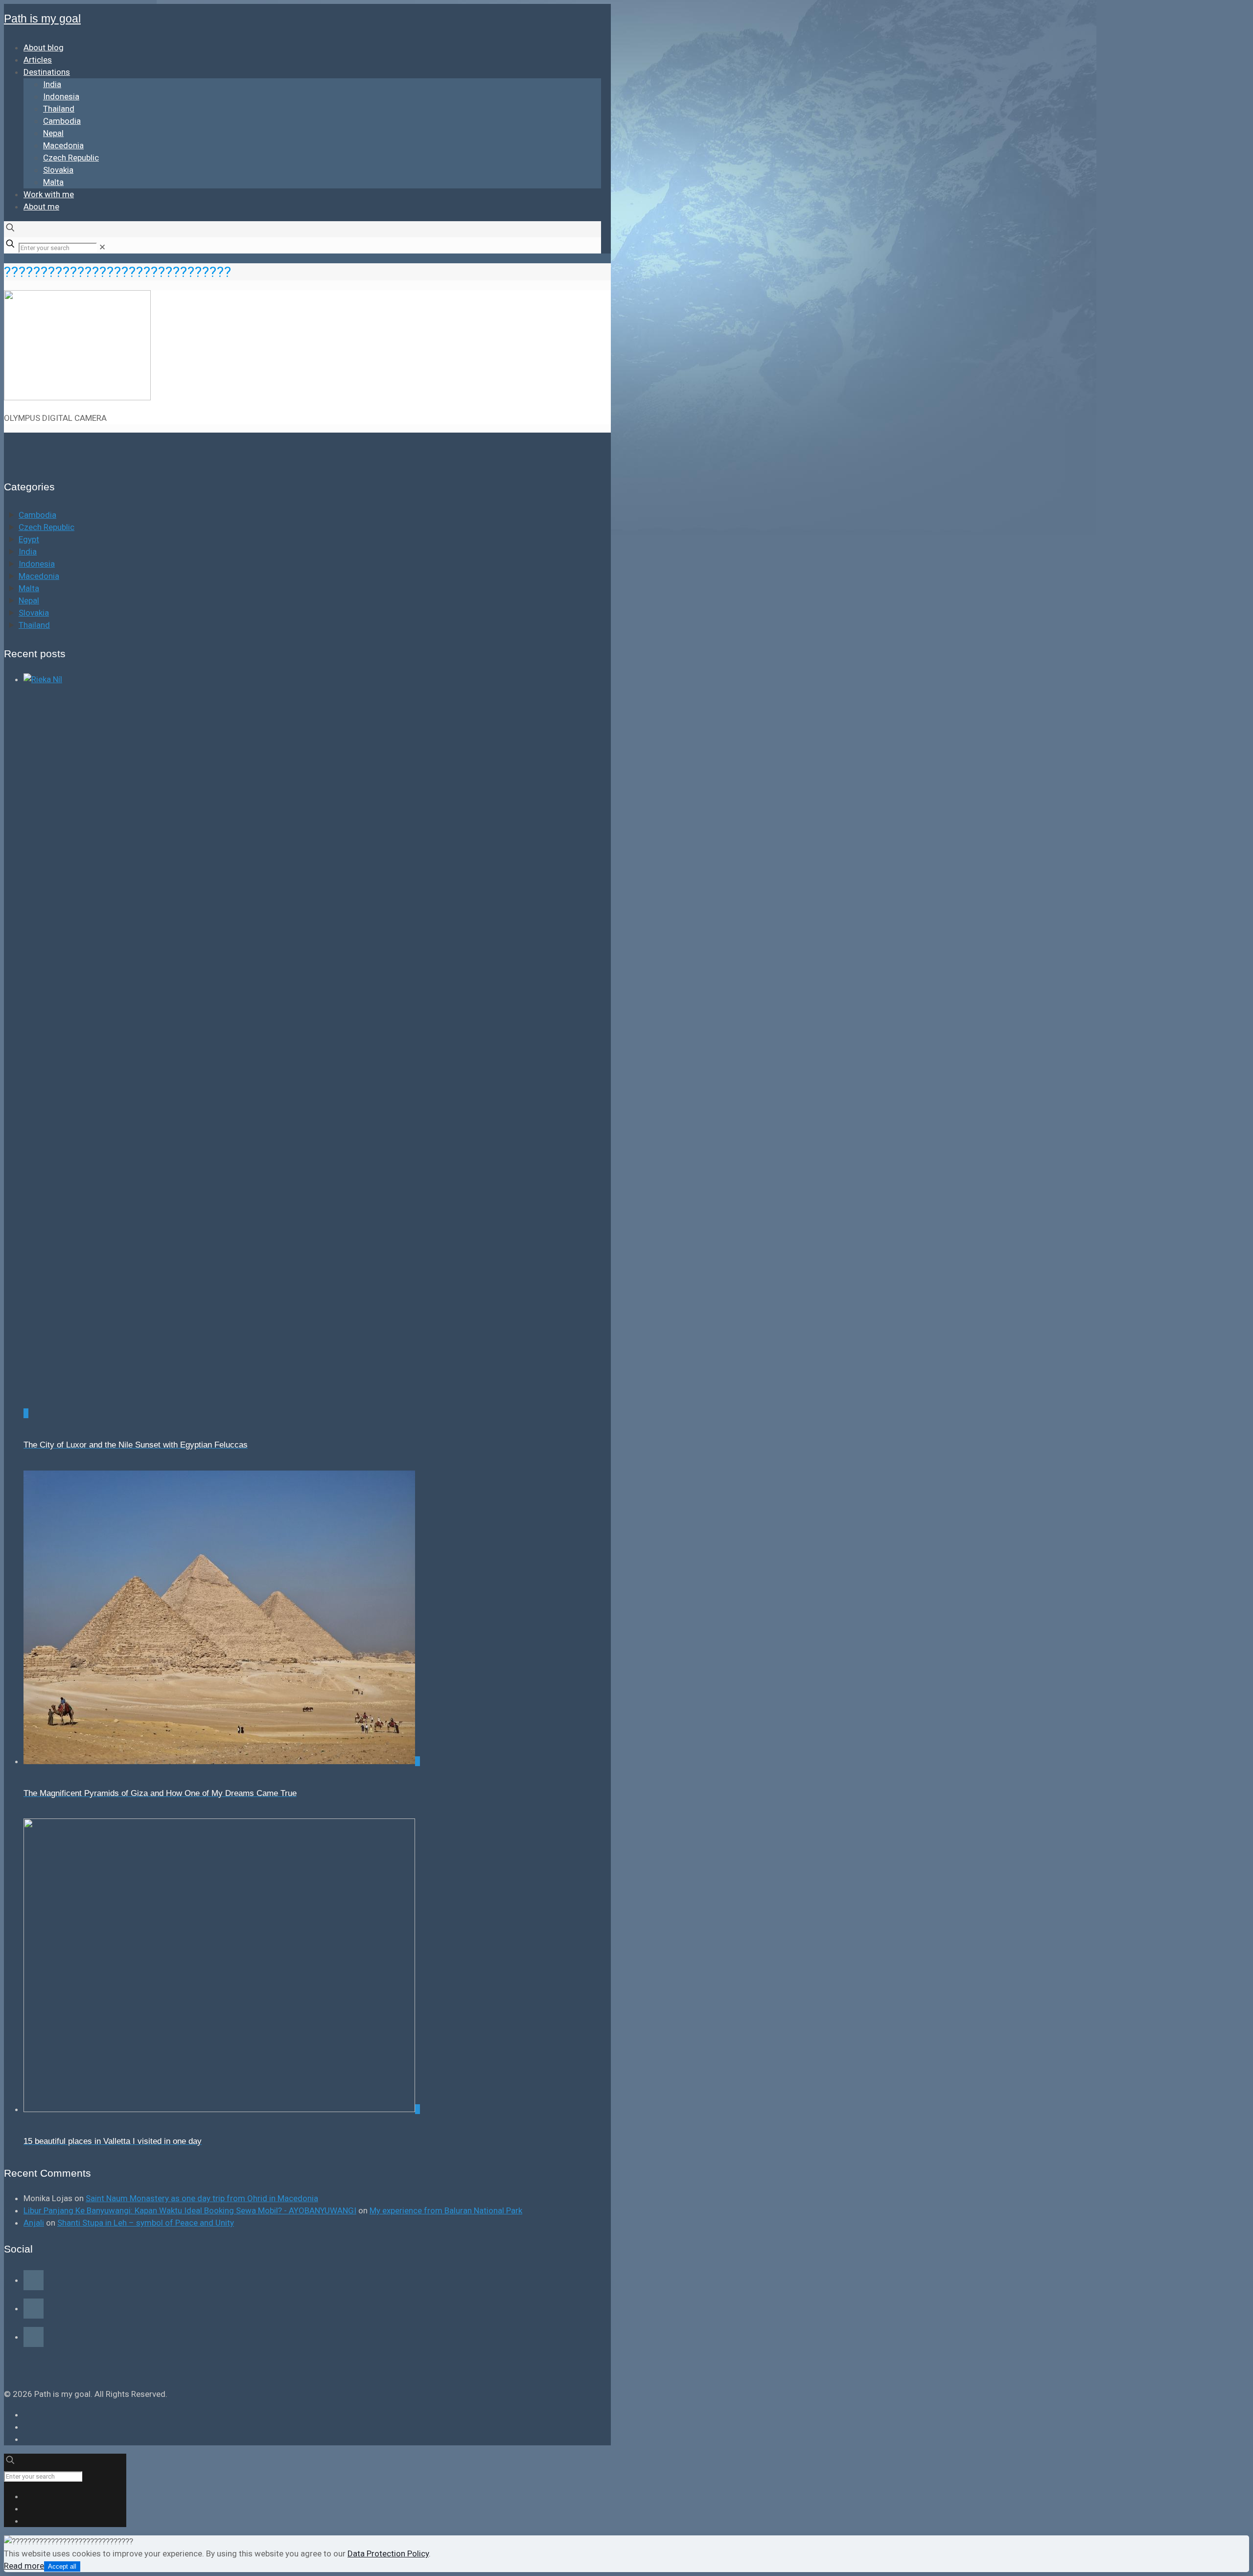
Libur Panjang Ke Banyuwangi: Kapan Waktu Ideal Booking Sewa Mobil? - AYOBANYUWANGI (190, 2210)
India (28, 552)
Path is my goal (42, 19)
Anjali (34, 2223)
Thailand (34, 625)
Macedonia (39, 576)
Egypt (29, 539)
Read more (24, 2566)
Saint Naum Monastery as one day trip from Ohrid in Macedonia (202, 2198)
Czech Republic (46, 527)
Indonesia (37, 564)
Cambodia (37, 515)
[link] (102, 247)
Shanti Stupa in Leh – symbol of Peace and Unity (146, 2223)
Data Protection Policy (388, 2553)
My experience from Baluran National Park (446, 2210)
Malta (29, 588)
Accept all (62, 2566)
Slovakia (34, 613)
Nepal (29, 600)
